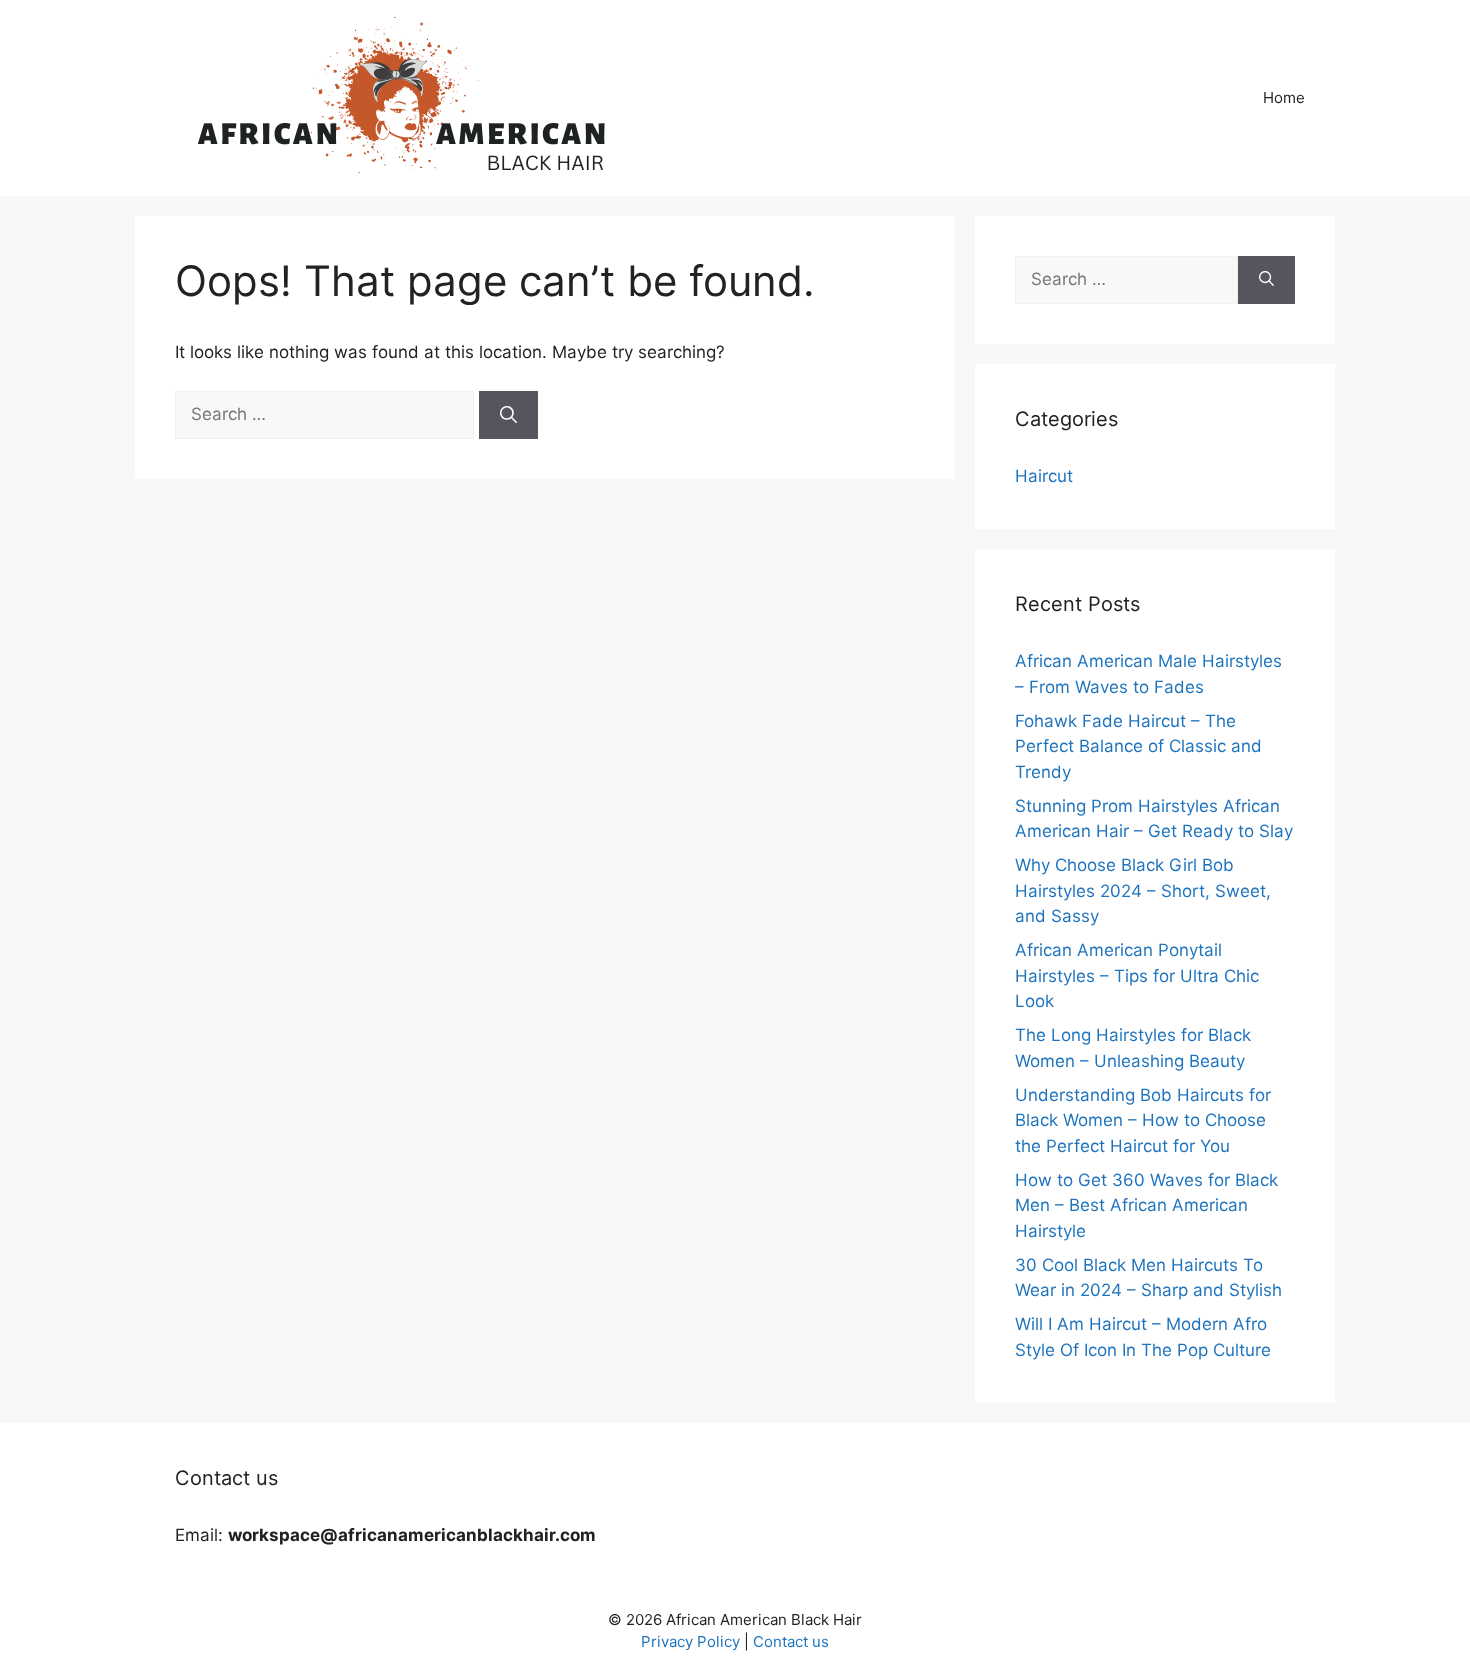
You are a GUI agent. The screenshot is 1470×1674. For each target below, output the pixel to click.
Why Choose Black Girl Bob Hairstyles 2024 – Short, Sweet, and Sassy (1143, 890)
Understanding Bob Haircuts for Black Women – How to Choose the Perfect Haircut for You (1143, 1120)
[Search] (508, 415)
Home (1284, 97)
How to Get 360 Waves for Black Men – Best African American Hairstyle (1146, 1205)
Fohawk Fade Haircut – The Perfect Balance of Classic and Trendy (1138, 746)
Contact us (791, 1641)
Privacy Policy (690, 1641)
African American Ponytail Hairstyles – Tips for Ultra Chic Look (1137, 975)
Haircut (1044, 476)
